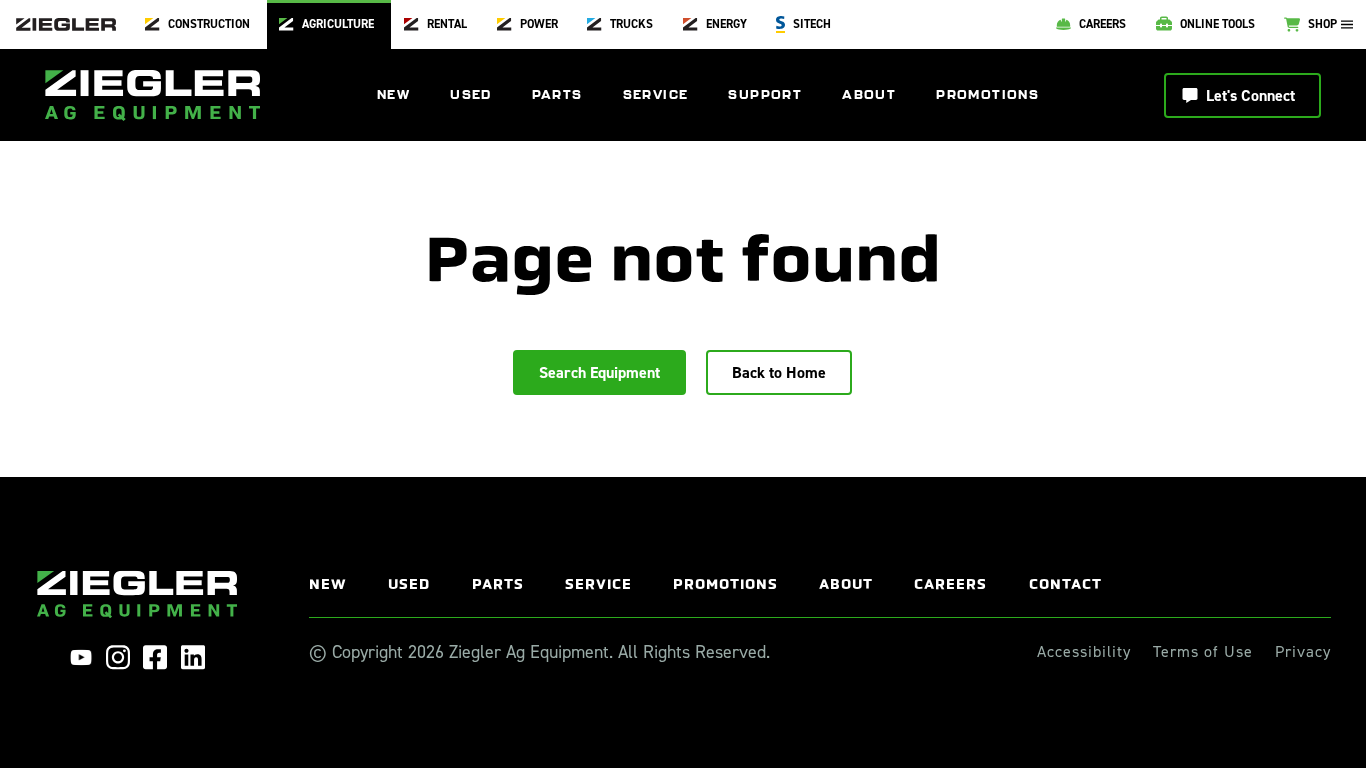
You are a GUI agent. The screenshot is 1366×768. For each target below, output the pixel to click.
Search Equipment (599, 372)
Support (765, 94)
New (393, 94)
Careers (950, 584)
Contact (1065, 584)
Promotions (987, 94)
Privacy (1303, 652)
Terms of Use (1203, 652)
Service (656, 94)
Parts (557, 94)
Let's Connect (1250, 95)
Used (471, 94)
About (869, 94)
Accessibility (1084, 652)
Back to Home (779, 372)
